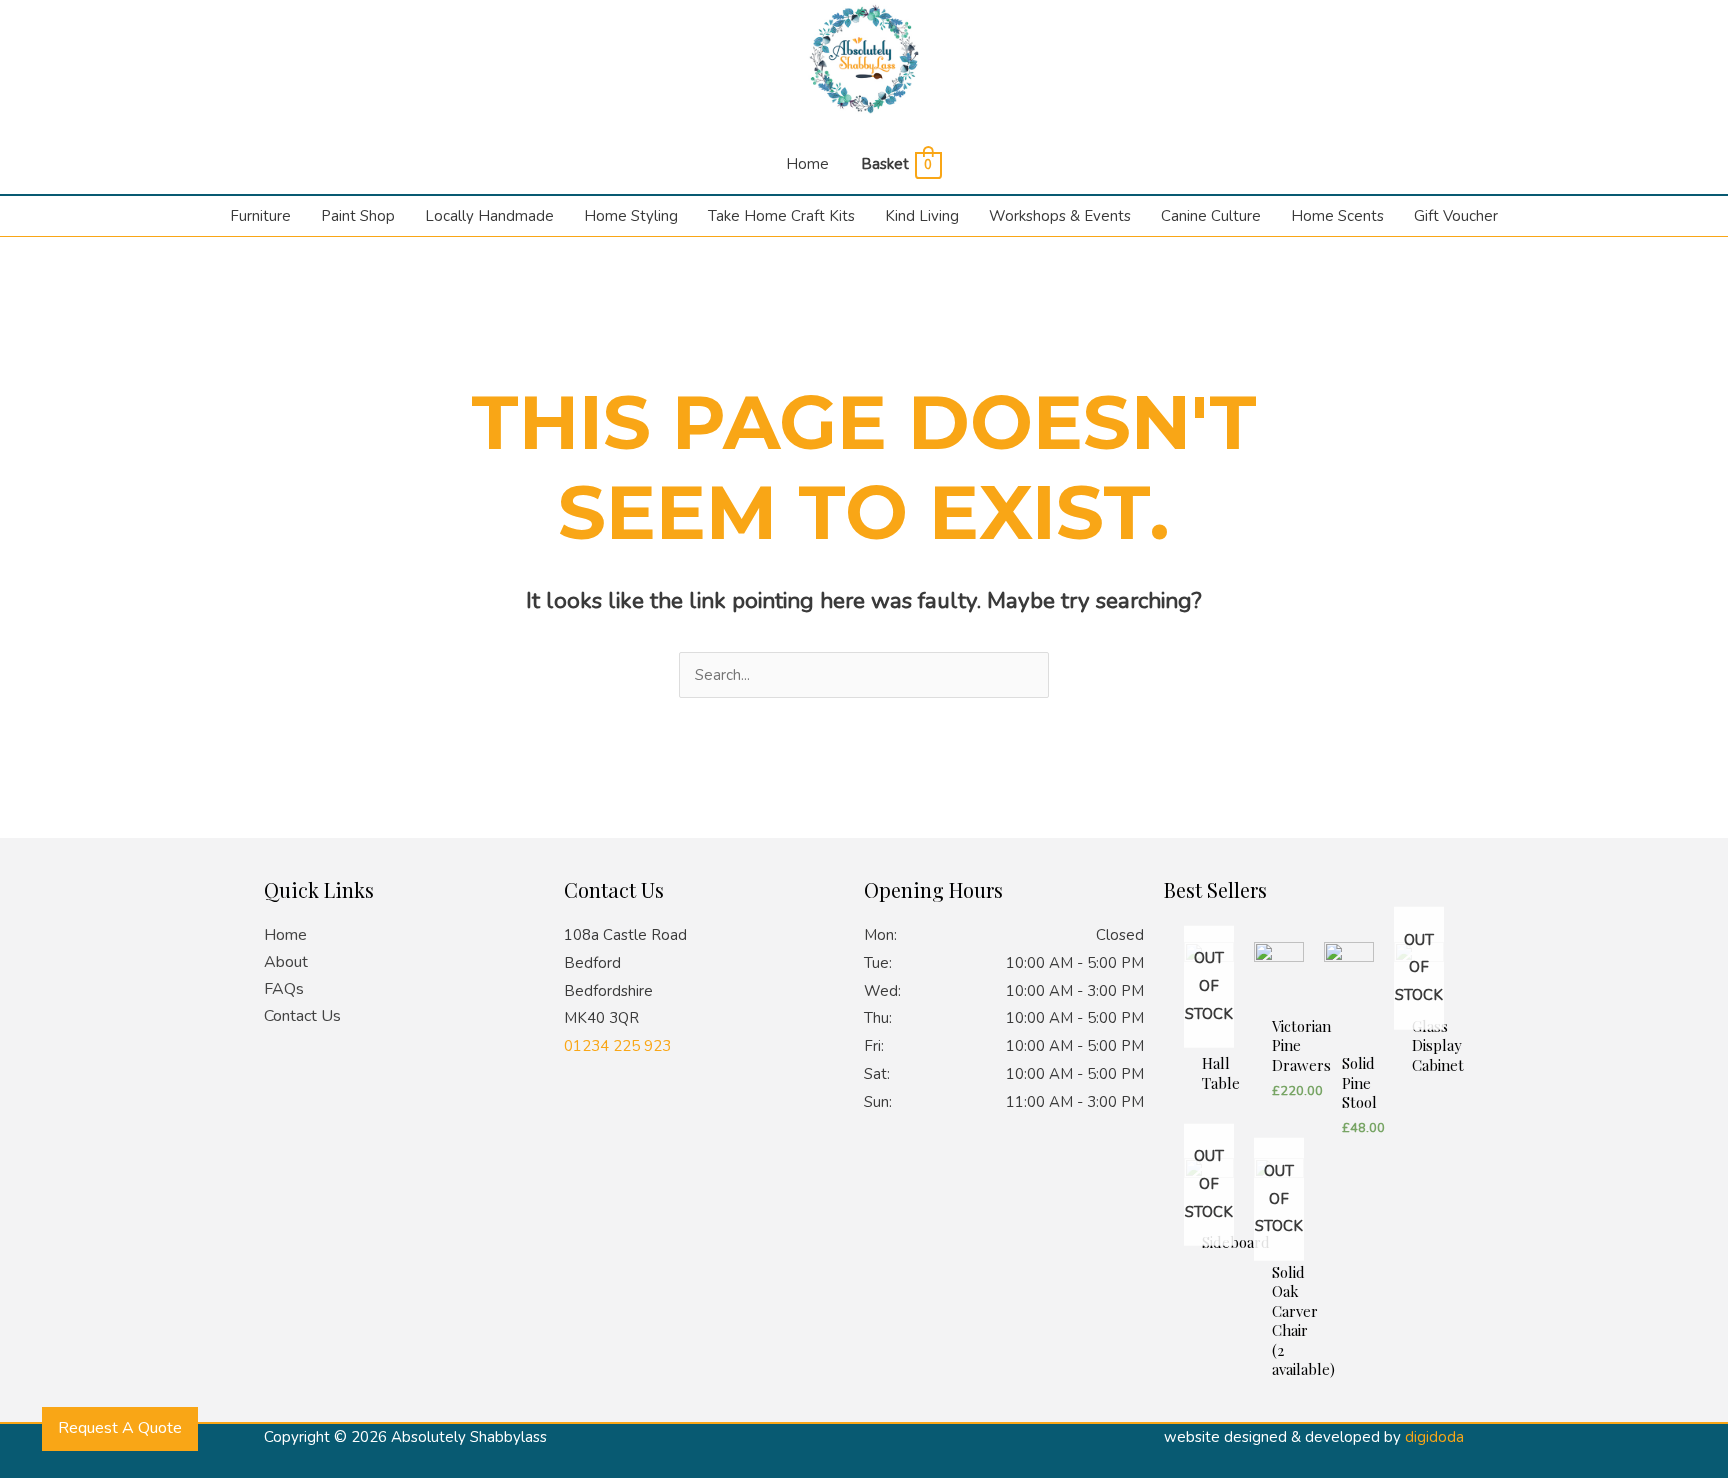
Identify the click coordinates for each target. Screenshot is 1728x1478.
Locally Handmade (489, 216)
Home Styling (631, 216)
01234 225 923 (617, 1046)
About (286, 962)
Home (807, 164)
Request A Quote (120, 1428)
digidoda (1434, 1437)
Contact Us (302, 1016)
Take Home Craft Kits (781, 216)
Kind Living (922, 216)
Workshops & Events (1060, 216)
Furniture (260, 216)
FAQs (284, 989)
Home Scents (1337, 216)
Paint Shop (358, 216)
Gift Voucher (1456, 216)
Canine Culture (1211, 216)
